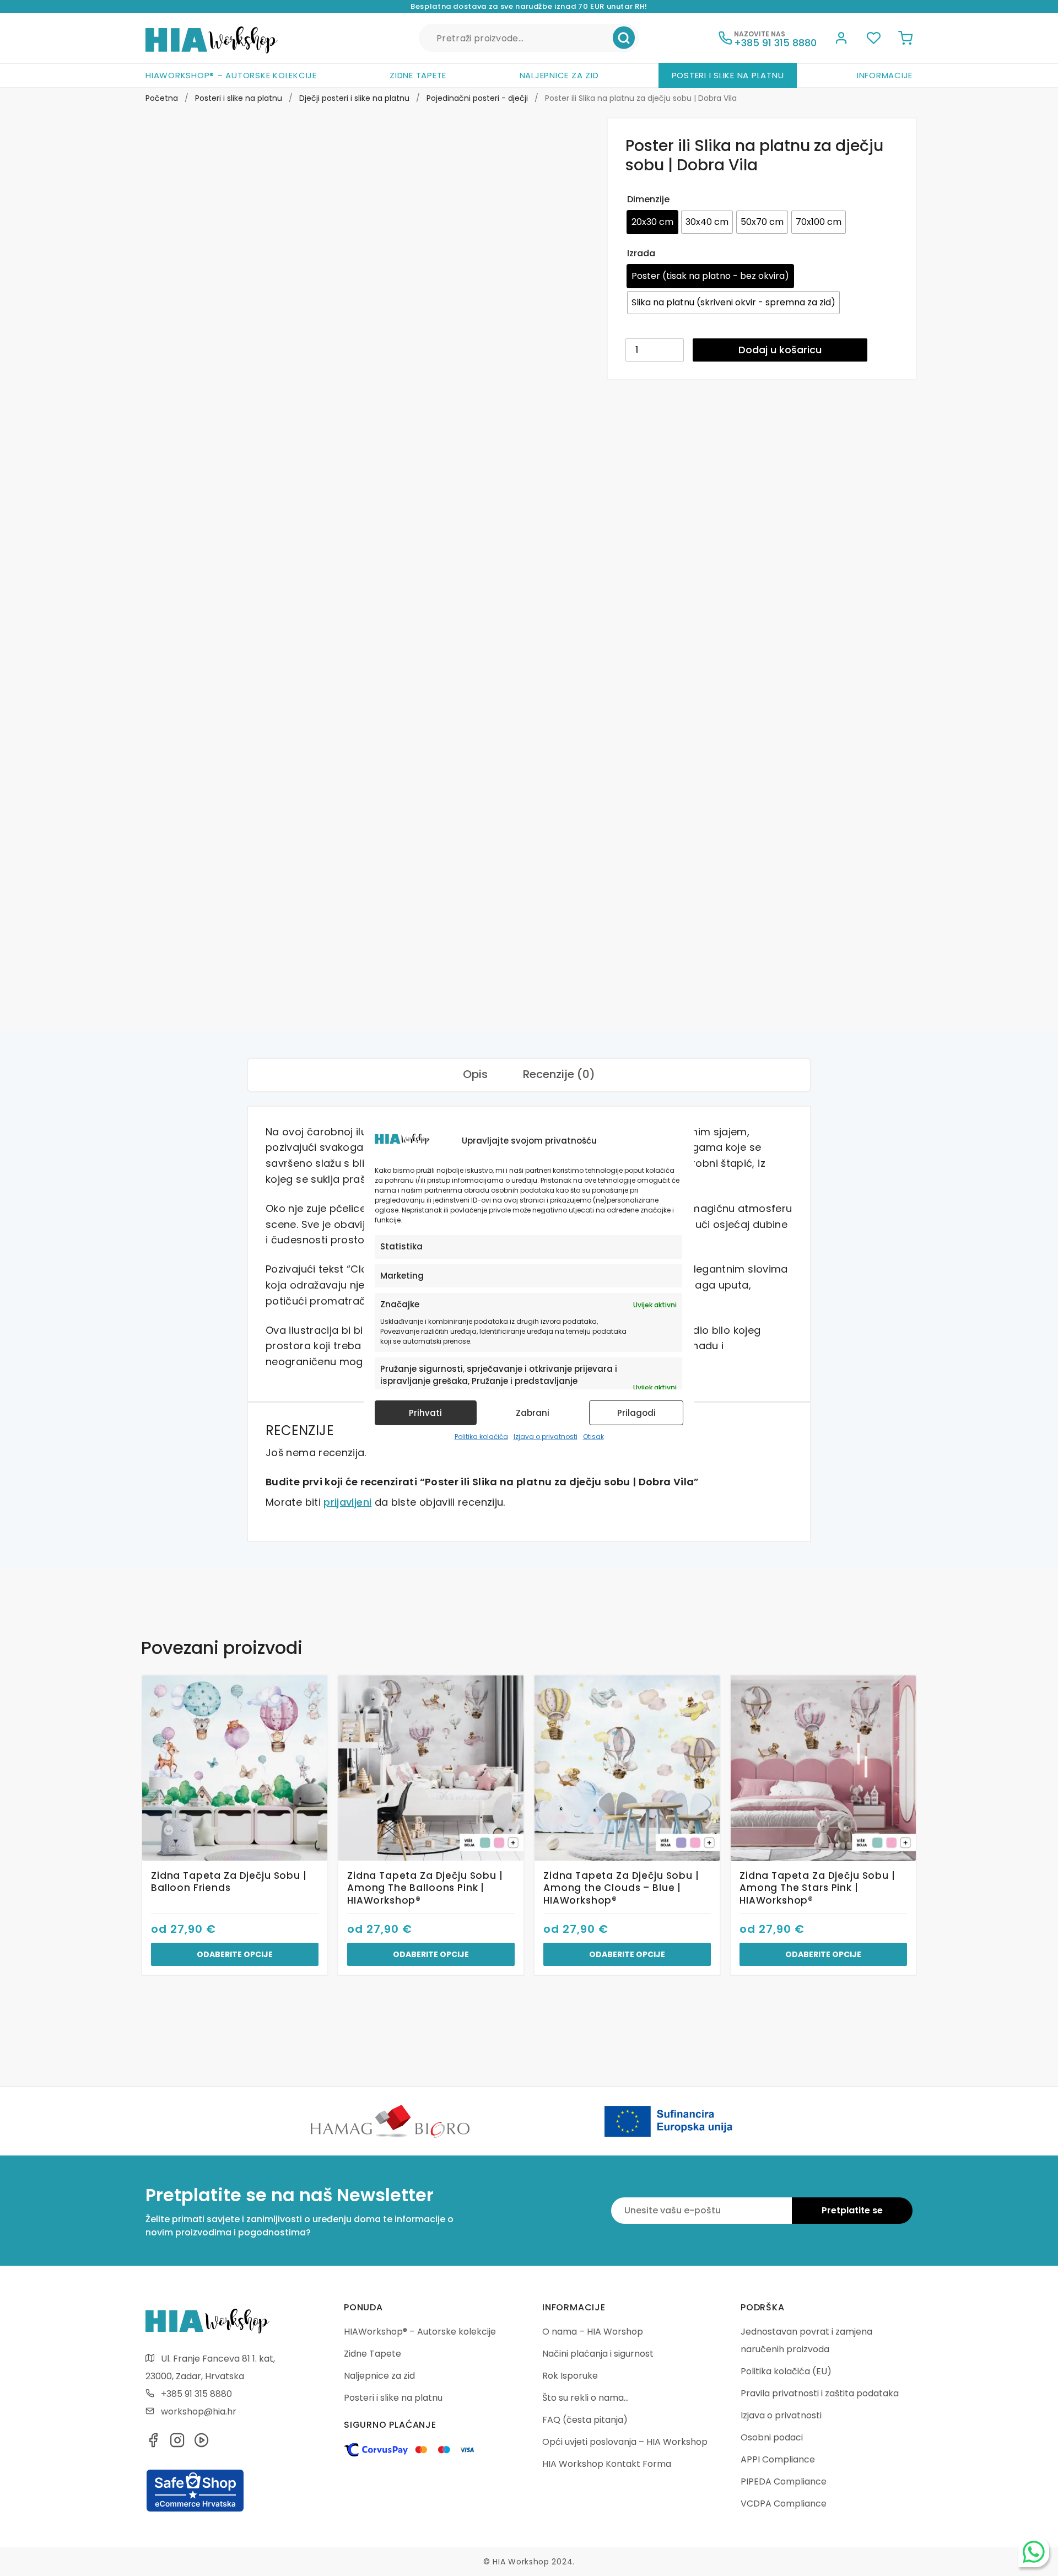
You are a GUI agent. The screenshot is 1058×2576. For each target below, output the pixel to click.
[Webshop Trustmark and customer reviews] (195, 2510)
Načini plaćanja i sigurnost (598, 2354)
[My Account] (841, 40)
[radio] (652, 222)
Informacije (885, 75)
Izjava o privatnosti (546, 1437)
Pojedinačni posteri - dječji (477, 98)
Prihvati (425, 1413)
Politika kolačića (481, 1437)
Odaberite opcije (235, 1954)
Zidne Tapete (418, 75)
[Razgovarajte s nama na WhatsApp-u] (1034, 2552)
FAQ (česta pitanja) (585, 2420)
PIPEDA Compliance (784, 2481)
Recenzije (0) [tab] (559, 1074)
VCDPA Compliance (784, 2504)
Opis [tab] (475, 1074)
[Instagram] (177, 2443)
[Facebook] (153, 2443)
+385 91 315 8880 (196, 2394)
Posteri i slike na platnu (728, 75)
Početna (162, 98)
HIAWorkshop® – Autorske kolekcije (231, 75)
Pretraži (624, 38)
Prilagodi (636, 1413)
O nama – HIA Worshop (593, 2332)
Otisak (593, 1437)
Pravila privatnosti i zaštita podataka (820, 2393)
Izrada (641, 253)
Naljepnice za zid (559, 75)
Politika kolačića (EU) (786, 2371)
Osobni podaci (772, 2437)
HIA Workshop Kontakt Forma (607, 2464)
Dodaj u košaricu (780, 350)
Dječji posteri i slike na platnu (354, 98)
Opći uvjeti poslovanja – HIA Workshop (625, 2442)
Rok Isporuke (570, 2376)
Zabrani (533, 1413)
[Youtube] (202, 2443)
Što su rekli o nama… (585, 2398)
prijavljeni (347, 1502)
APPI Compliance (778, 2459)
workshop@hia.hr (199, 2411)
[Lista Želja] (873, 40)
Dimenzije (648, 199)
